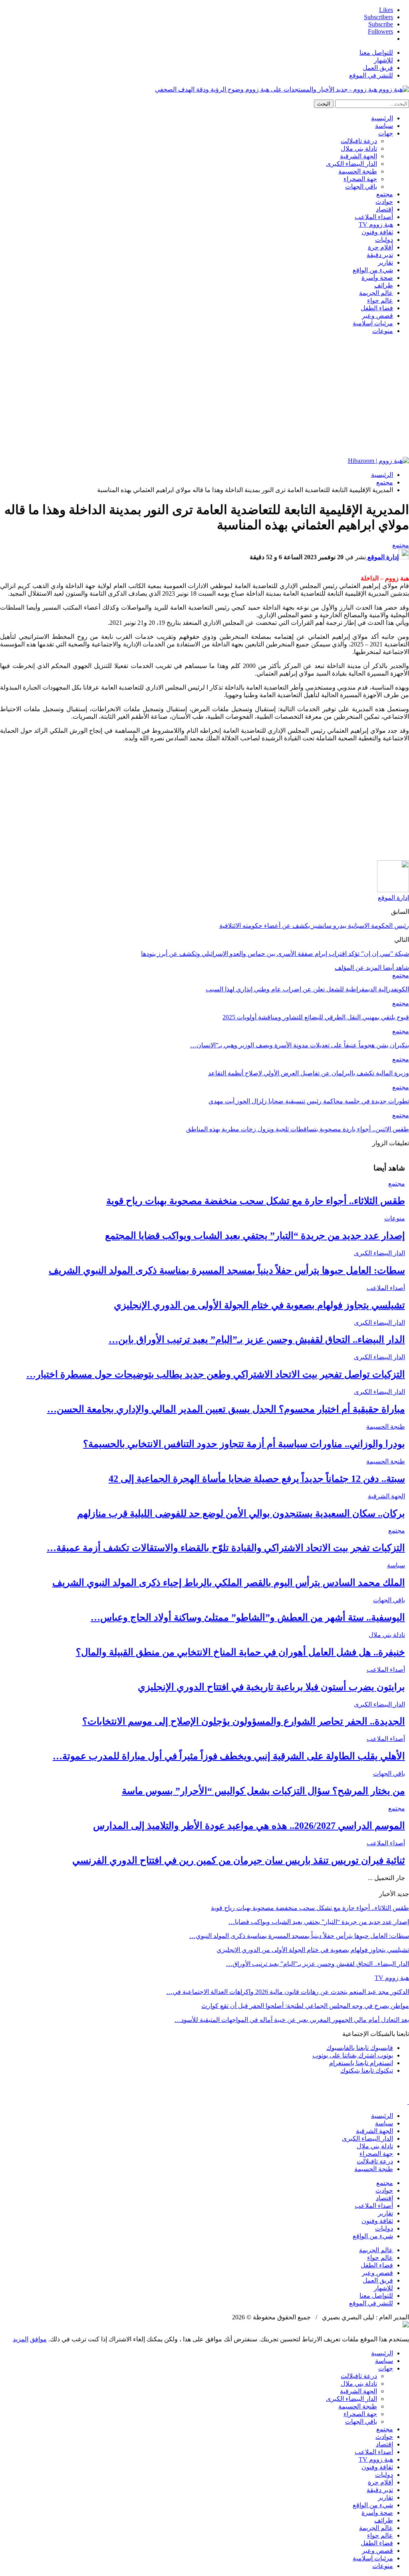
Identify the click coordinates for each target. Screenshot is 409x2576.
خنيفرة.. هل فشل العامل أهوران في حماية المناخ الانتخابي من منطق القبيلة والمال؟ (240, 1652)
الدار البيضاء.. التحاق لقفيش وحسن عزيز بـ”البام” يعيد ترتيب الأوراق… (318, 1964)
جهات (386, 133)
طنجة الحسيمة (358, 171)
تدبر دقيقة (380, 255)
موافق (38, 2339)
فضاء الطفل (377, 308)
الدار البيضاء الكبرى (351, 164)
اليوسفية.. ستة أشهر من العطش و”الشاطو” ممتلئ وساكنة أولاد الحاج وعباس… (248, 1617)
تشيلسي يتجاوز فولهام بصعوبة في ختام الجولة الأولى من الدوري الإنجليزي (259, 1305)
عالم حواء (380, 300)
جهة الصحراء (360, 179)
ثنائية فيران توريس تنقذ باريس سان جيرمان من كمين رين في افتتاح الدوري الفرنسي (239, 1860)
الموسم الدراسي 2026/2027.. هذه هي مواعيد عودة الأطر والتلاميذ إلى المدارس (249, 1826)
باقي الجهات (361, 186)
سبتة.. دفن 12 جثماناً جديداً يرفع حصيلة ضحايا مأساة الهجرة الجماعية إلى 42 (257, 1479)
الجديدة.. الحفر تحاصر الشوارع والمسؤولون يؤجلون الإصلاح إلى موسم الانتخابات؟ (244, 1721)
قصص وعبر (377, 316)
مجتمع (385, 194)
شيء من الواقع (373, 270)
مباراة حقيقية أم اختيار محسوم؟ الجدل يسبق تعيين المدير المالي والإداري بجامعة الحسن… (226, 1409)
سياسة (384, 126)
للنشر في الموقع (371, 75)
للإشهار (383, 60)
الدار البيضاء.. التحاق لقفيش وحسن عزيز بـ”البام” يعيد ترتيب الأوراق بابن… (257, 1340)
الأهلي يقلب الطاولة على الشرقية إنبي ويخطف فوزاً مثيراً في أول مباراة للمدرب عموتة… (229, 1756)
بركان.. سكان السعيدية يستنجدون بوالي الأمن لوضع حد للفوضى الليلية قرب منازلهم (241, 1513)
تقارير (385, 262)
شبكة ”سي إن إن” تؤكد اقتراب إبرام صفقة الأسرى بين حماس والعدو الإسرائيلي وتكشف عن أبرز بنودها (275, 954)
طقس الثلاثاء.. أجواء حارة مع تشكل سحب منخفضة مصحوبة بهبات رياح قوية (256, 1201)
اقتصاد (384, 209)
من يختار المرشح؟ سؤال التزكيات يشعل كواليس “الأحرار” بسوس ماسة (263, 1791)
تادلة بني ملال (359, 149)
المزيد (21, 2339)
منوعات (383, 331)
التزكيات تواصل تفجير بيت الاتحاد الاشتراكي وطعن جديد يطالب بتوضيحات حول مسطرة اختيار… (216, 1374)
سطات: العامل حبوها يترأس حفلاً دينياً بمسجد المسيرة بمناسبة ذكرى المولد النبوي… (299, 1936)
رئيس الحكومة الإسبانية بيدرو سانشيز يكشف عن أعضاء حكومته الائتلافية (314, 926)
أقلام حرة (380, 247)
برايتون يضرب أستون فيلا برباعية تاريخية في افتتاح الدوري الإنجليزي (271, 1687)
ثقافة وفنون (377, 232)
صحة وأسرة (377, 278)
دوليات (384, 240)
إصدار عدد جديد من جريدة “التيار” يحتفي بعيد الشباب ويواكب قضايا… (319, 1922)
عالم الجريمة (376, 293)
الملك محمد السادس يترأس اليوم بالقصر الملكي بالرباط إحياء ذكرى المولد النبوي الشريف (229, 1583)
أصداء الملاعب (374, 217)
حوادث (384, 202)
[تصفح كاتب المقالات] (393, 890)
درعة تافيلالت (359, 141)
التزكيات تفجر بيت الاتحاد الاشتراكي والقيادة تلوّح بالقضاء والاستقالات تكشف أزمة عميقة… (226, 1548)
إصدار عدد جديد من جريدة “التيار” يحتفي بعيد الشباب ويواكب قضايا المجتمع (255, 1236)
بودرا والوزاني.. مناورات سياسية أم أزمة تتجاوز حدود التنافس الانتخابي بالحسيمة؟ (244, 1444)
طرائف (384, 285)
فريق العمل (378, 68)
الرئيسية (382, 118)
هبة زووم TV (376, 224)
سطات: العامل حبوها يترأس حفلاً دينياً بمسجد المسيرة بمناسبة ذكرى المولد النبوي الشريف (227, 1270)
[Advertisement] (204, 397)
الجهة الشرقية (358, 156)
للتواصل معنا (376, 53)
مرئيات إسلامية (373, 323)
